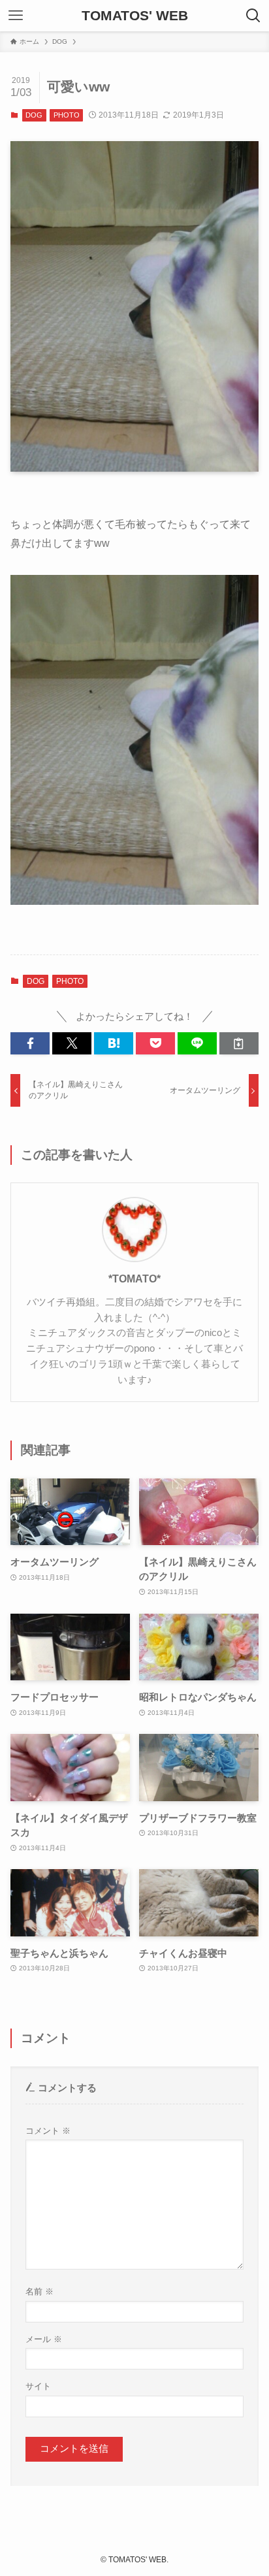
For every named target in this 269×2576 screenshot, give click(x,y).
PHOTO (67, 115)
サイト (38, 2386)
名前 (40, 2291)
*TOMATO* (134, 1279)
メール (44, 2339)
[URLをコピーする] (239, 1044)
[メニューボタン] (16, 16)
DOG (34, 115)
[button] (30, 1044)
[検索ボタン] (253, 16)
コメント (48, 2131)
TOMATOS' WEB (135, 16)
